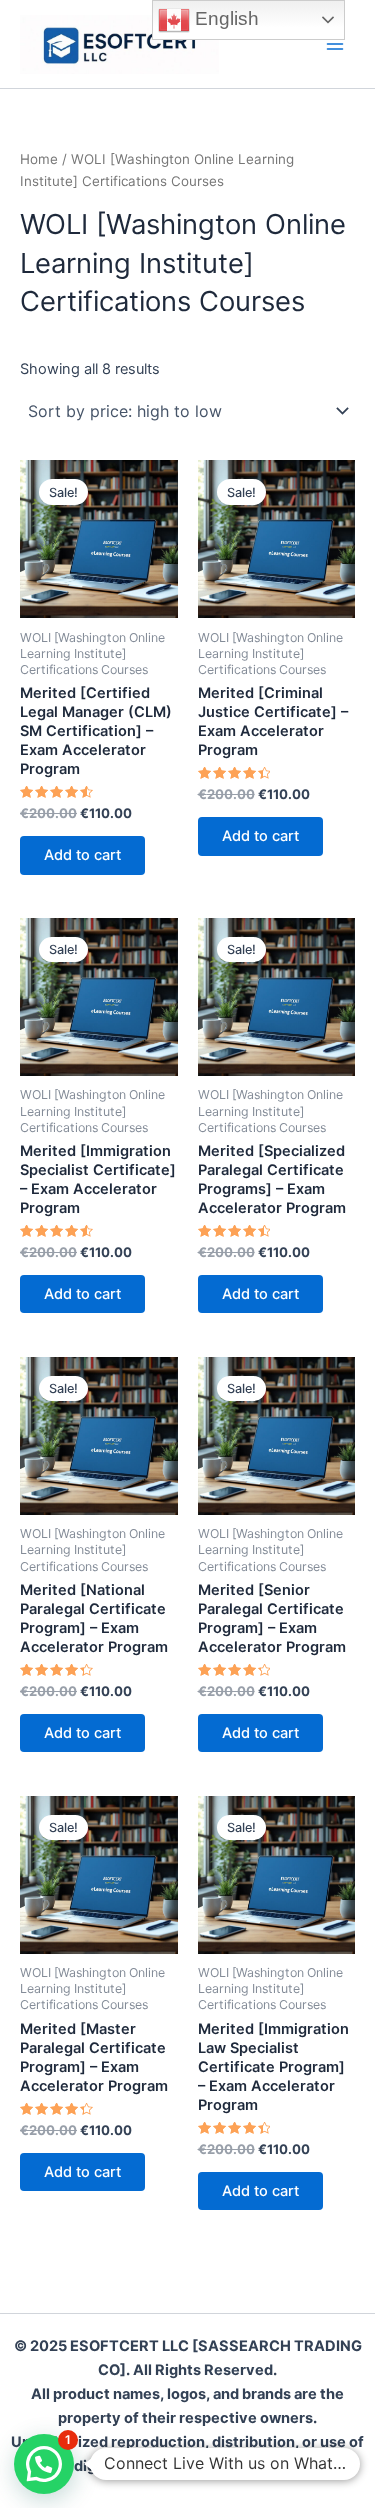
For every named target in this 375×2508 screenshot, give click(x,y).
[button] (44, 2464)
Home (39, 159)
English (224, 18)
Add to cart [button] (82, 855)
